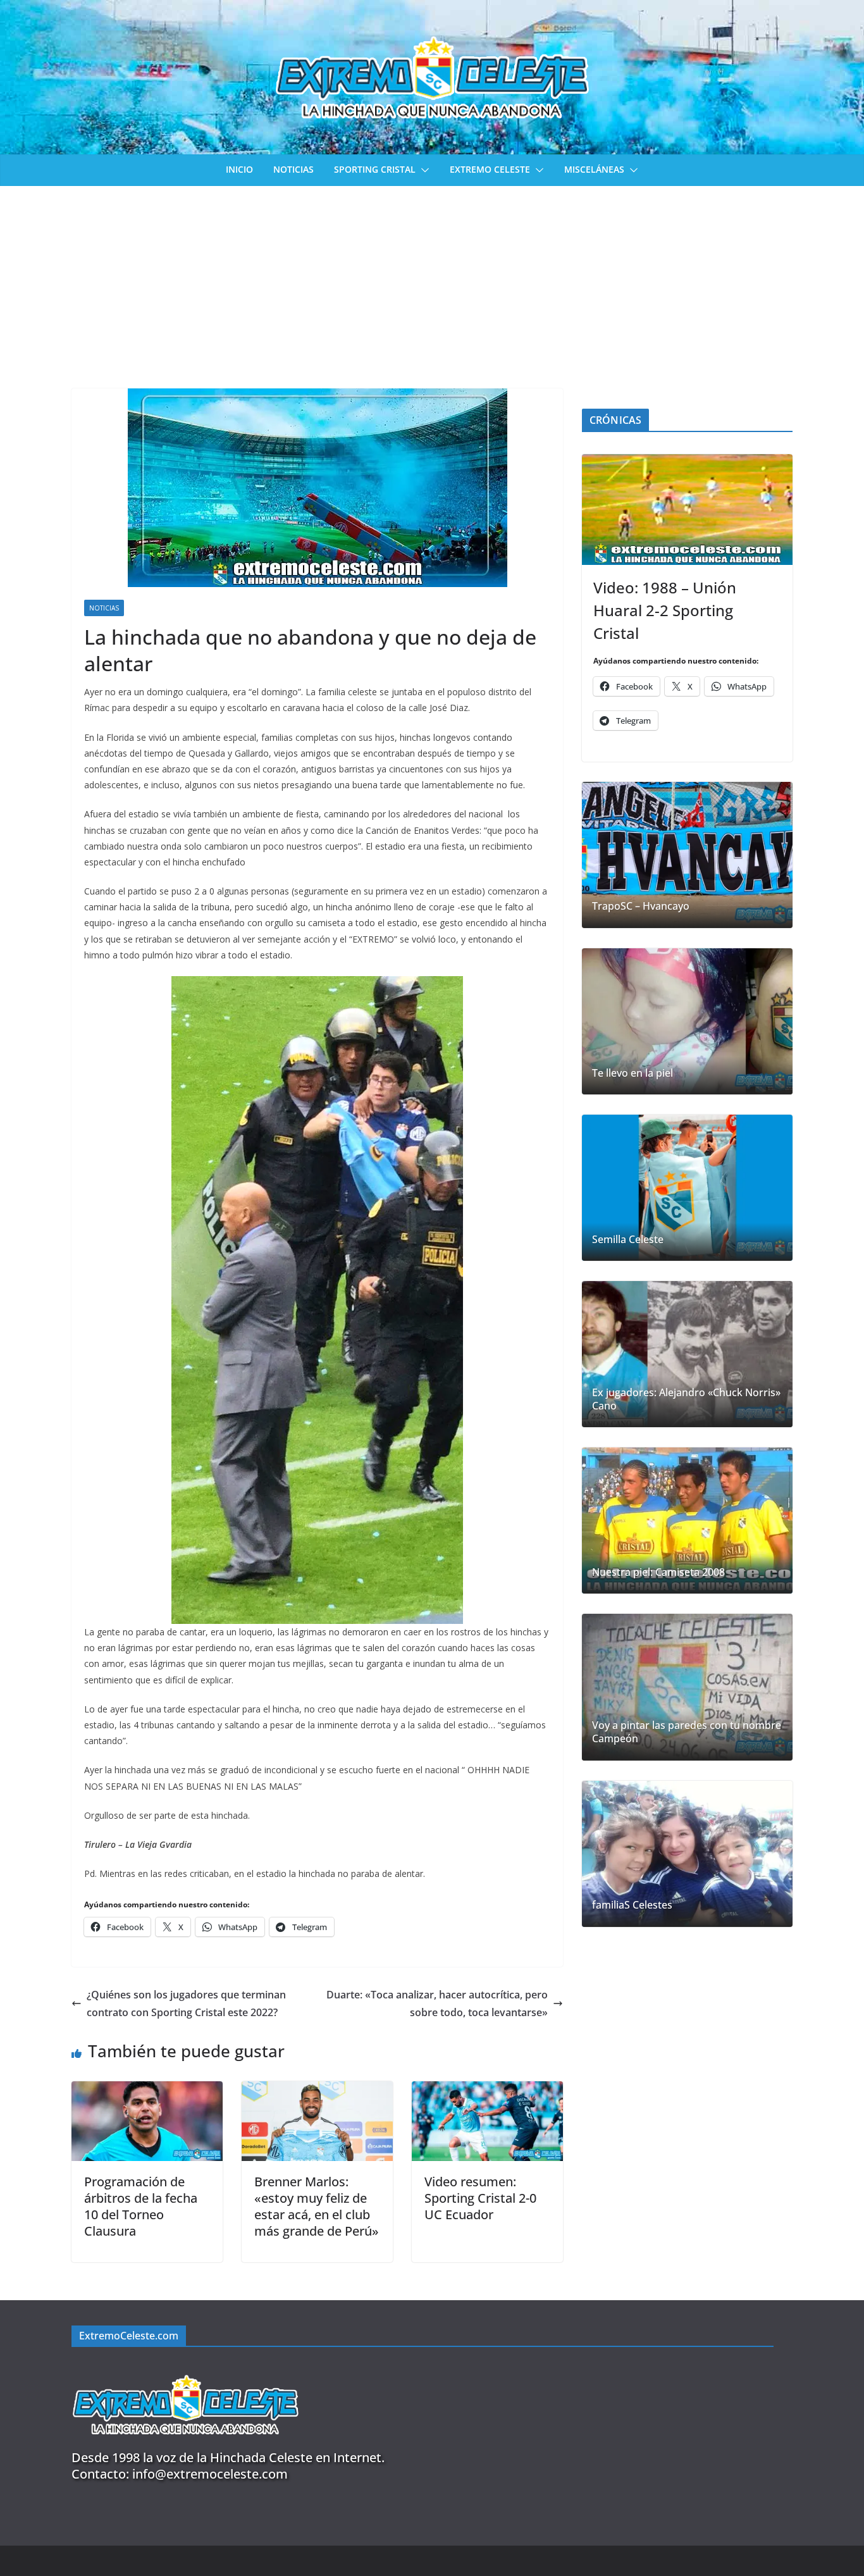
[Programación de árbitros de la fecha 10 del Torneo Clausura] (147, 2090)
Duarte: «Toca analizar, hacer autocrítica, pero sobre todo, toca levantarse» (437, 2004)
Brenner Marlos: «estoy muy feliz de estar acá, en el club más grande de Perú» (317, 2206)
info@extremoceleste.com (210, 2474)
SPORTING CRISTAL (375, 169)
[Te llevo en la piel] (687, 1021)
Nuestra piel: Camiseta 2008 (658, 1572)
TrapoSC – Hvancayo (641, 906)
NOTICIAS (293, 169)
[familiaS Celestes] (687, 1854)
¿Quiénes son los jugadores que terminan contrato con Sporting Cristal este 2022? (186, 2004)
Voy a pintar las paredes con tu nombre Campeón (687, 1732)
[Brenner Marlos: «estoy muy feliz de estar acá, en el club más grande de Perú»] (317, 2090)
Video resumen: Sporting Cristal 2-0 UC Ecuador (480, 2198)
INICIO (239, 169)
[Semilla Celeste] (687, 1188)
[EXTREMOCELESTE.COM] (185, 2368)
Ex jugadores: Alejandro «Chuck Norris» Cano (686, 1399)
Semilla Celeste (628, 1240)
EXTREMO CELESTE (490, 169)
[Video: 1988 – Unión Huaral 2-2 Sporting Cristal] (687, 510)
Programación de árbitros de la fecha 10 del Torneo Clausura (141, 2206)
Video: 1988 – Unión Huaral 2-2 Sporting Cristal (665, 610)
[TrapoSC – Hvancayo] (687, 855)
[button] (423, 170)
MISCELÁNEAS (594, 169)
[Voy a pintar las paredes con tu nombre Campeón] (687, 1687)
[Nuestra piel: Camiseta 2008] (687, 1520)
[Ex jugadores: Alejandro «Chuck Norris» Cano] (687, 1354)
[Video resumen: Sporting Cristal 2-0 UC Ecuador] (487, 2090)
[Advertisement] (432, 281)
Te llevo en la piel (633, 1073)
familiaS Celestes (632, 1905)
